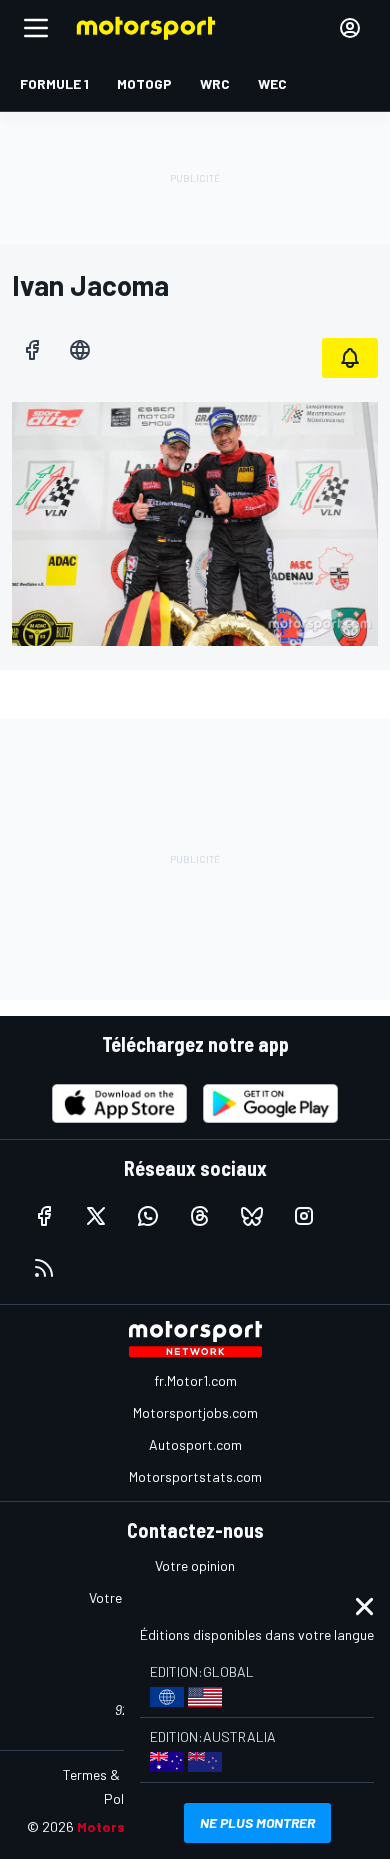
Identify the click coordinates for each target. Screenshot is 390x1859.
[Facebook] (32, 350)
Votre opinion (195, 1565)
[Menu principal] (36, 28)
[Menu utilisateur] (350, 28)
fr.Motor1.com (195, 1380)
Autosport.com (195, 1444)
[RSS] (44, 1268)
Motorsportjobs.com (195, 1412)
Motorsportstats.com (195, 1476)
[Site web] (80, 350)
